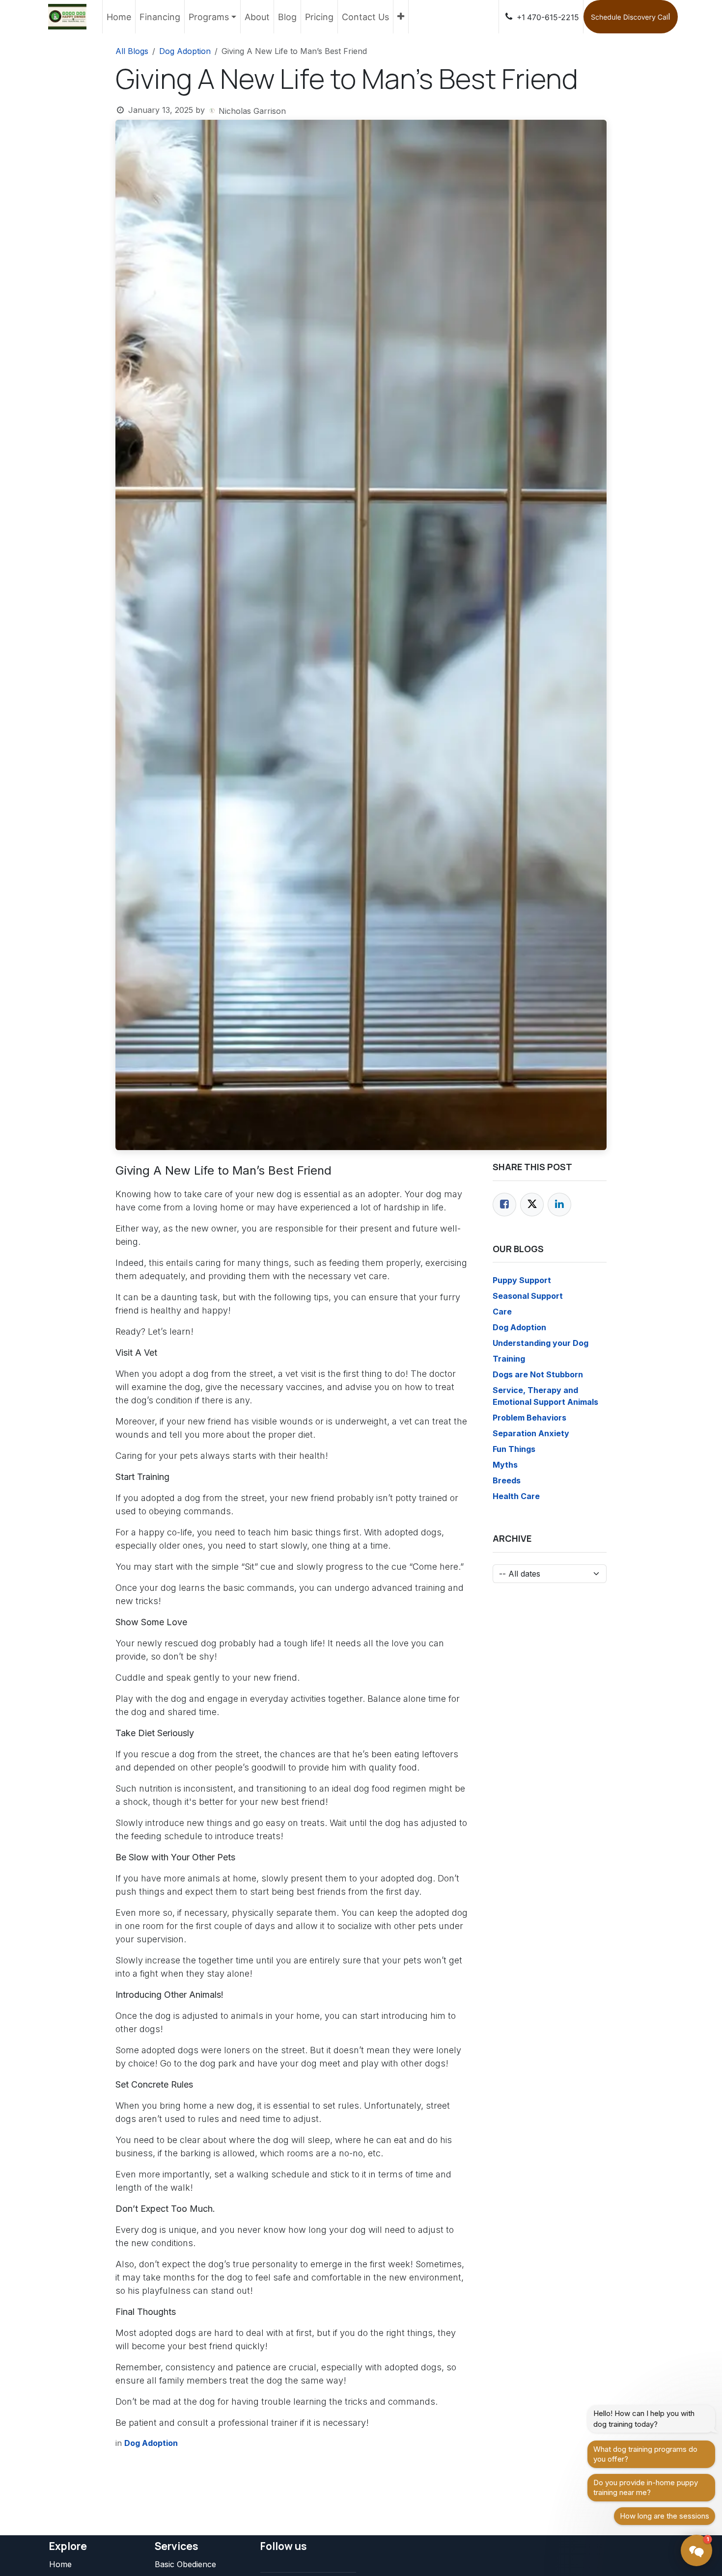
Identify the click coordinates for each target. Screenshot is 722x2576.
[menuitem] (119, 17)
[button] (696, 2550)
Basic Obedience (185, 2564)
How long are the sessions (665, 2516)
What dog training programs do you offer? (645, 2454)
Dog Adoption (185, 51)
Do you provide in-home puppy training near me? (646, 2487)
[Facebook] (504, 1205)
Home (60, 2564)
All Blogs (132, 51)
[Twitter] (532, 1205)
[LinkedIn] (559, 1205)
